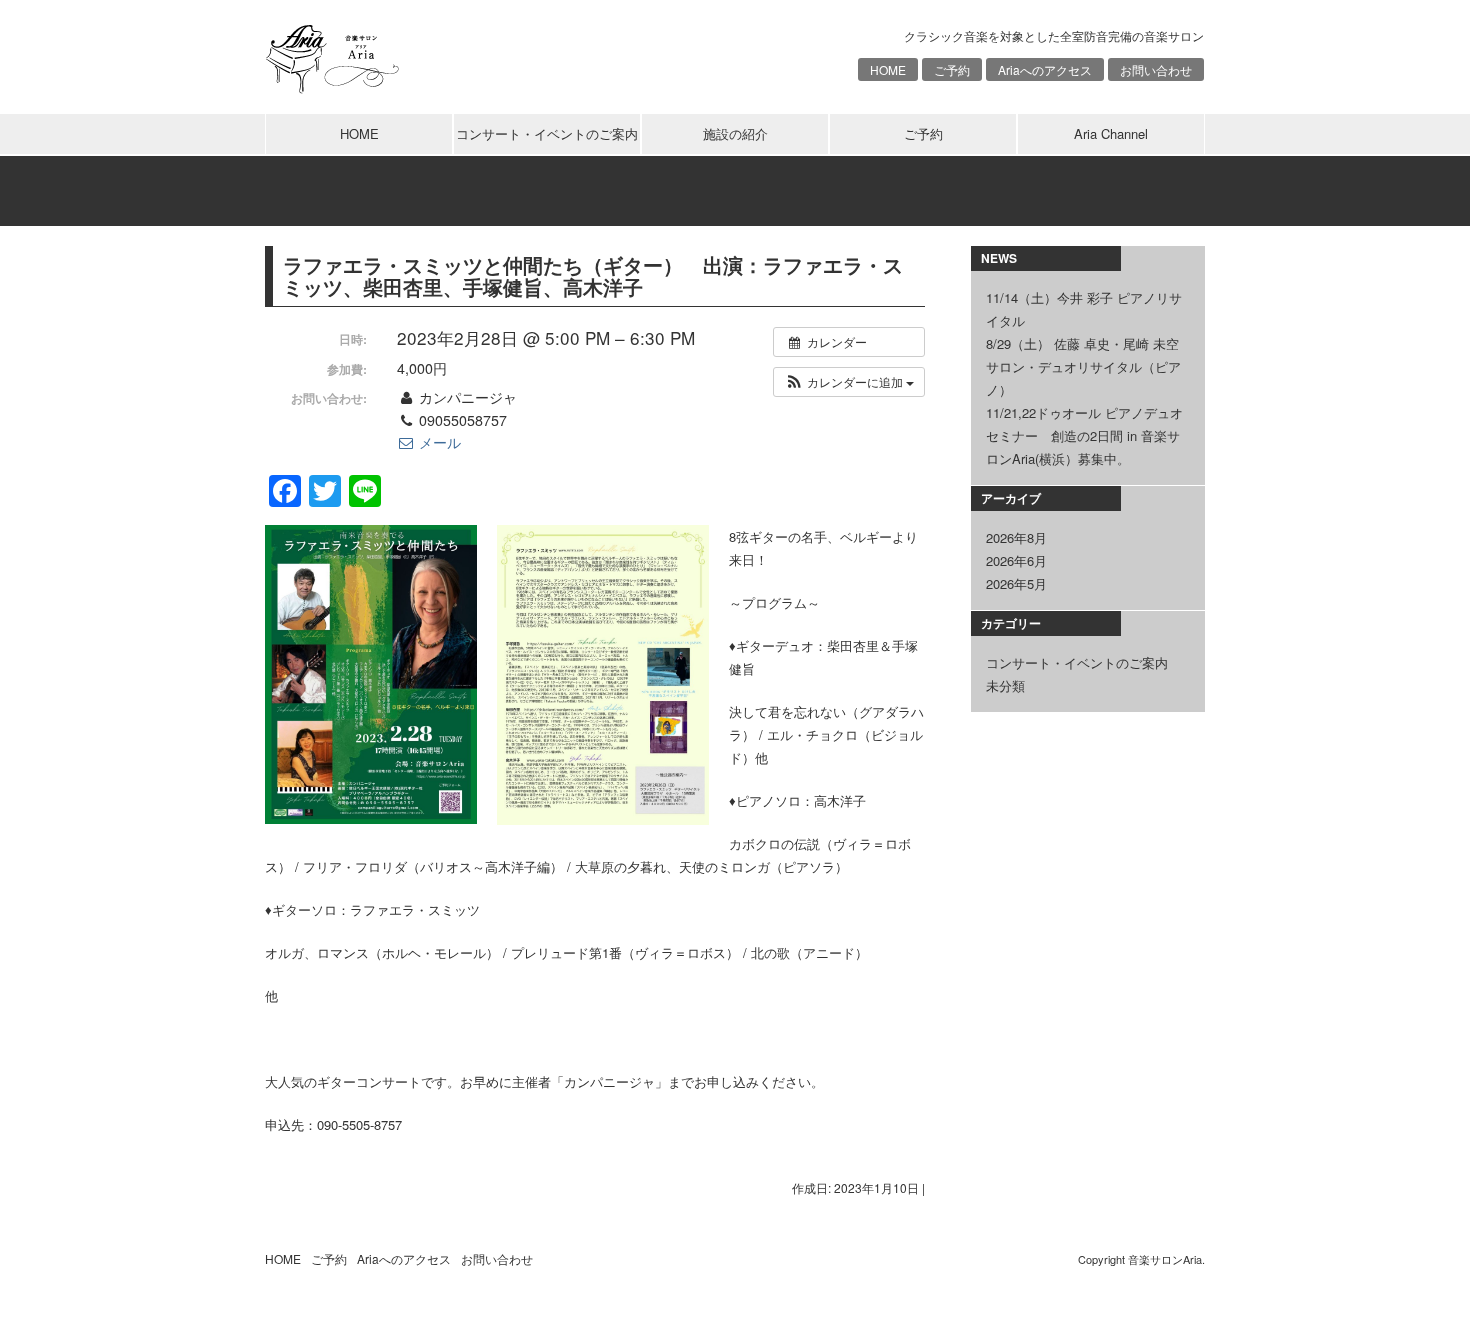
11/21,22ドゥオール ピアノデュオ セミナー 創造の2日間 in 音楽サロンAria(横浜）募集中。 (1084, 435)
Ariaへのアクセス (1045, 69)
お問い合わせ (1156, 69)
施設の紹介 (735, 133)
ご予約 (952, 69)
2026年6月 (1016, 560)
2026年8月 (1016, 537)
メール (438, 442)
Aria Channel (1111, 133)
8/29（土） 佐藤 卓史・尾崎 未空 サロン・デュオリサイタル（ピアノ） (1083, 366)
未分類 (1005, 685)
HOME (888, 69)
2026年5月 (1016, 583)
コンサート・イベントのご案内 (547, 133)
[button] (849, 382)
